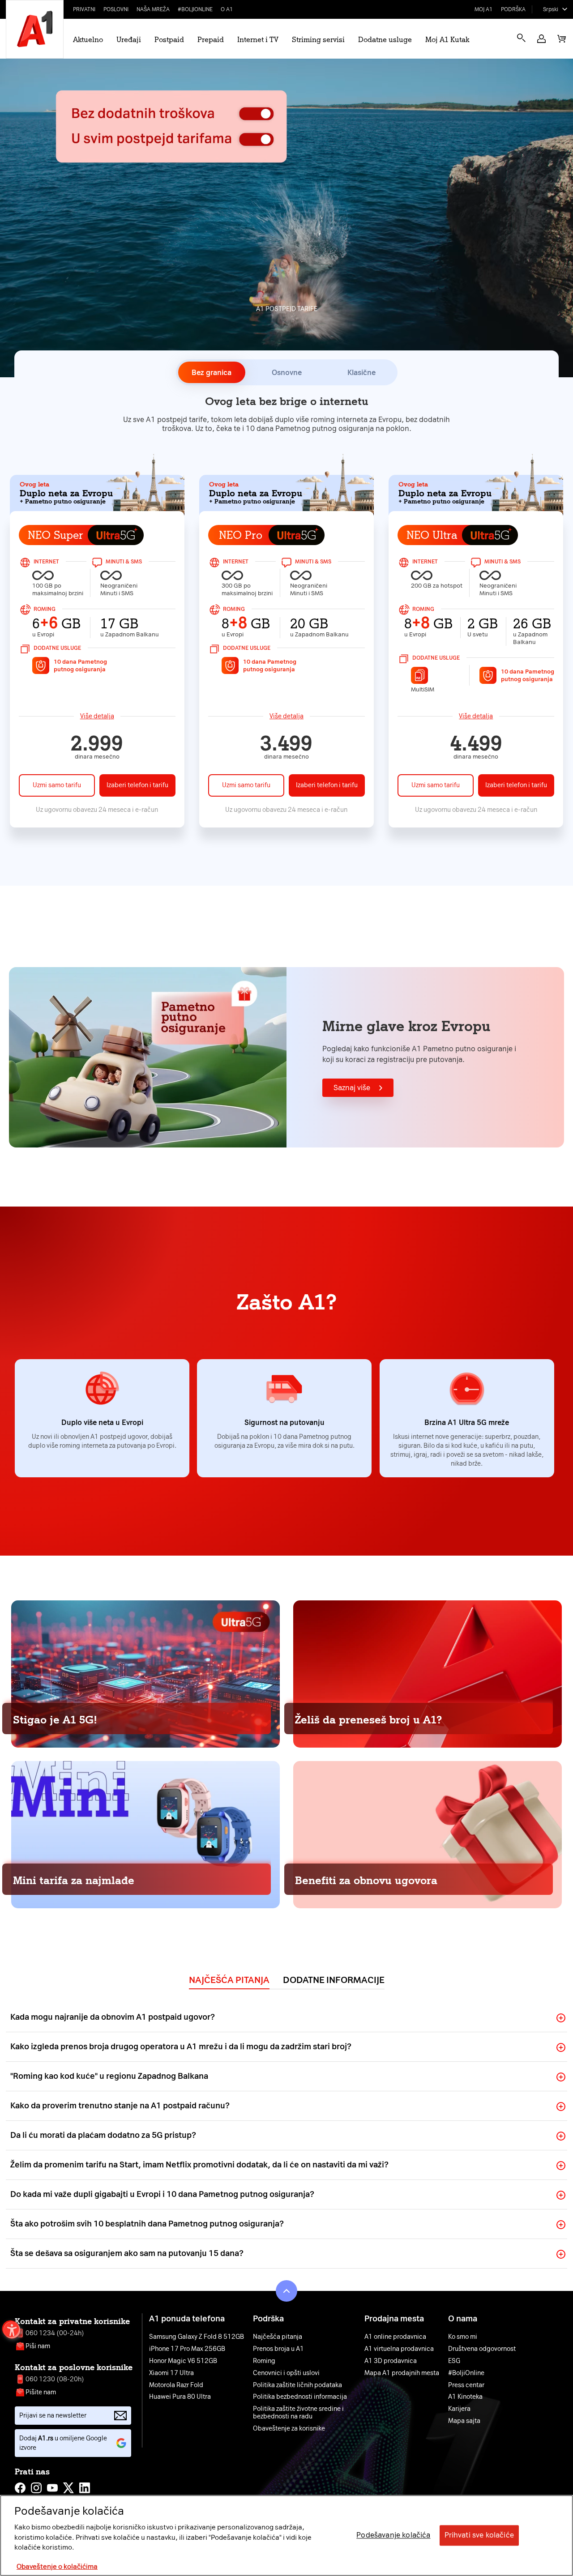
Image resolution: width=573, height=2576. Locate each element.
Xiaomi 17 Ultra (171, 2373)
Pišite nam (41, 2392)
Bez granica (212, 373)
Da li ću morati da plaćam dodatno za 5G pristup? (103, 2135)
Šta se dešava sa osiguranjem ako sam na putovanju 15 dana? (127, 2253)
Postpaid (169, 40)
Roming (264, 2361)
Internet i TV (258, 40)
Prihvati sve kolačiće (479, 2535)
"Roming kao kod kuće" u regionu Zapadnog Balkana (109, 2076)
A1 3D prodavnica (391, 2361)
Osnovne (287, 373)
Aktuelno (88, 40)
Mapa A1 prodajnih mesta (402, 2373)
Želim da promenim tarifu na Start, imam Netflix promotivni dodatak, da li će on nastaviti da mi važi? (199, 2165)
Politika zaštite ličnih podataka (297, 2385)
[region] (286, 2535)
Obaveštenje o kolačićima (57, 2567)
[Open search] (521, 38)
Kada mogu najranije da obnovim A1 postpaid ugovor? (113, 2017)
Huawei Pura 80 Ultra (180, 2397)
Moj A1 (484, 9)
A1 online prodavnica (395, 2337)
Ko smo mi (463, 2337)
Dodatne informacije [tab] (334, 1980)
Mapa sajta (464, 2421)
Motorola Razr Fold (176, 2385)
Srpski (551, 9)
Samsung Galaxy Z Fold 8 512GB (197, 2337)
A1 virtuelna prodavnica (399, 2349)
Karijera (459, 2409)
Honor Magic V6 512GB (183, 2361)
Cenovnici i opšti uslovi (286, 2373)
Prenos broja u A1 (278, 2349)
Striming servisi (318, 40)
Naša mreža (153, 9)
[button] (541, 39)
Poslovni (116, 9)
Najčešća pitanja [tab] (229, 1980)
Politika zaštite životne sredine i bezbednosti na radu (298, 2413)
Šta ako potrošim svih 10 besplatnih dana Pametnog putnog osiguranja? (147, 2224)
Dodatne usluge (385, 40)
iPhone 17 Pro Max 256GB (187, 2349)
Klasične (361, 373)
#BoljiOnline (195, 9)
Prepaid (211, 40)
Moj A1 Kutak (447, 40)
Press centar (466, 2385)
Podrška (513, 9)
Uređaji (129, 40)
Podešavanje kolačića (393, 2535)
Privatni (84, 9)
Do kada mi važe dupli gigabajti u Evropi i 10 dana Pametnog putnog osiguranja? (162, 2194)
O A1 (227, 9)
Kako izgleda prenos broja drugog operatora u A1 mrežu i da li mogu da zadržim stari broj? (181, 2047)
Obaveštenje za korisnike (289, 2429)
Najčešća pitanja (278, 2337)
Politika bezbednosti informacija (300, 2397)
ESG (454, 2361)
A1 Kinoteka (465, 2397)
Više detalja (97, 716)
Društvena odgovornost (482, 2349)
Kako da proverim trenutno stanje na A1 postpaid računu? (120, 2106)
